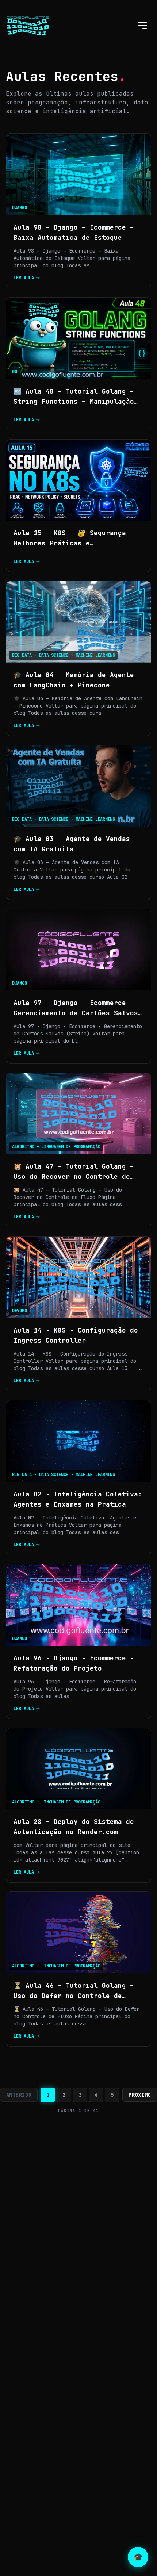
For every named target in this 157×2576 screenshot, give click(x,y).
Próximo (140, 2095)
